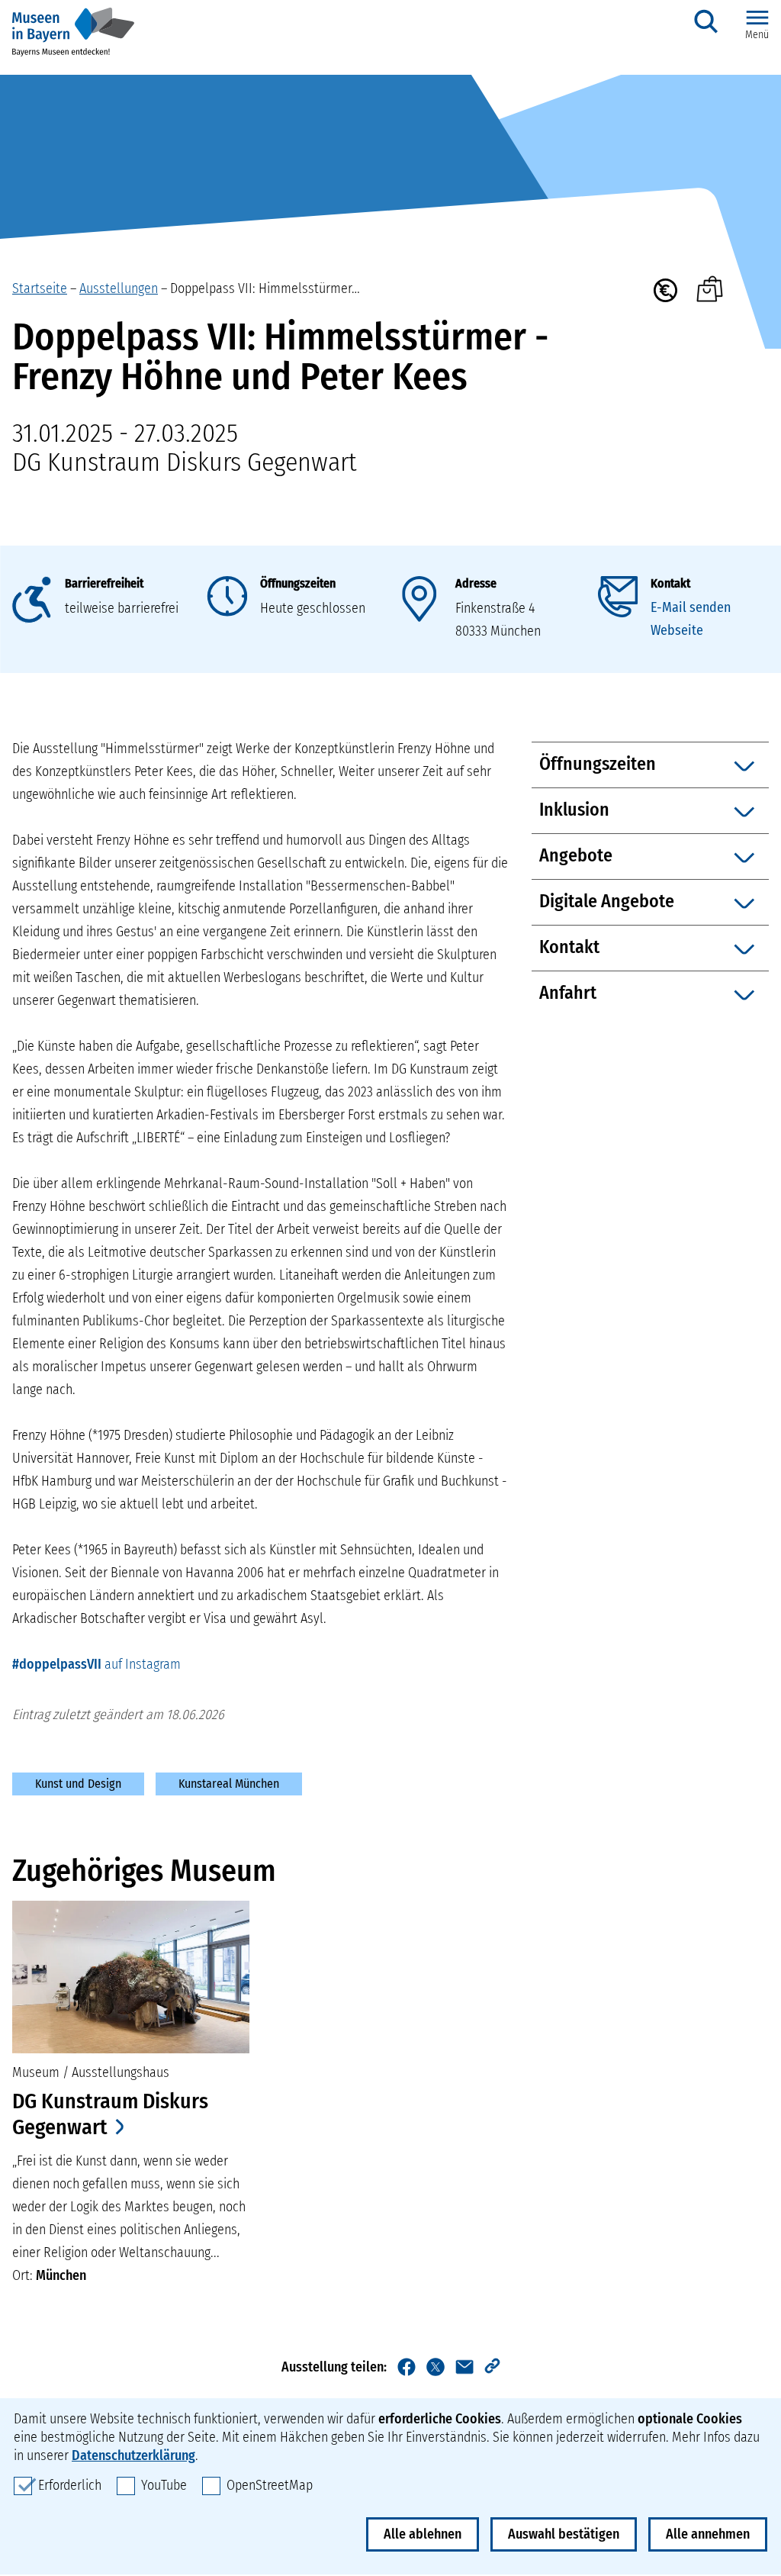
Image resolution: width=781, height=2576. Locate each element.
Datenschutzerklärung (133, 2455)
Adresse (476, 583)
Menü (757, 35)
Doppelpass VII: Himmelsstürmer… (265, 288)
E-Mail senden (691, 607)
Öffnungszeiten (298, 583)
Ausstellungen (119, 288)
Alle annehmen (708, 2534)
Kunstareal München (229, 1784)
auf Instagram (96, 1664)
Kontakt (670, 583)
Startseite (40, 288)
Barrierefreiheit (104, 583)
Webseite (677, 630)
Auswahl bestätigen (564, 2534)
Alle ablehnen (423, 2534)
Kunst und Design (78, 1784)
